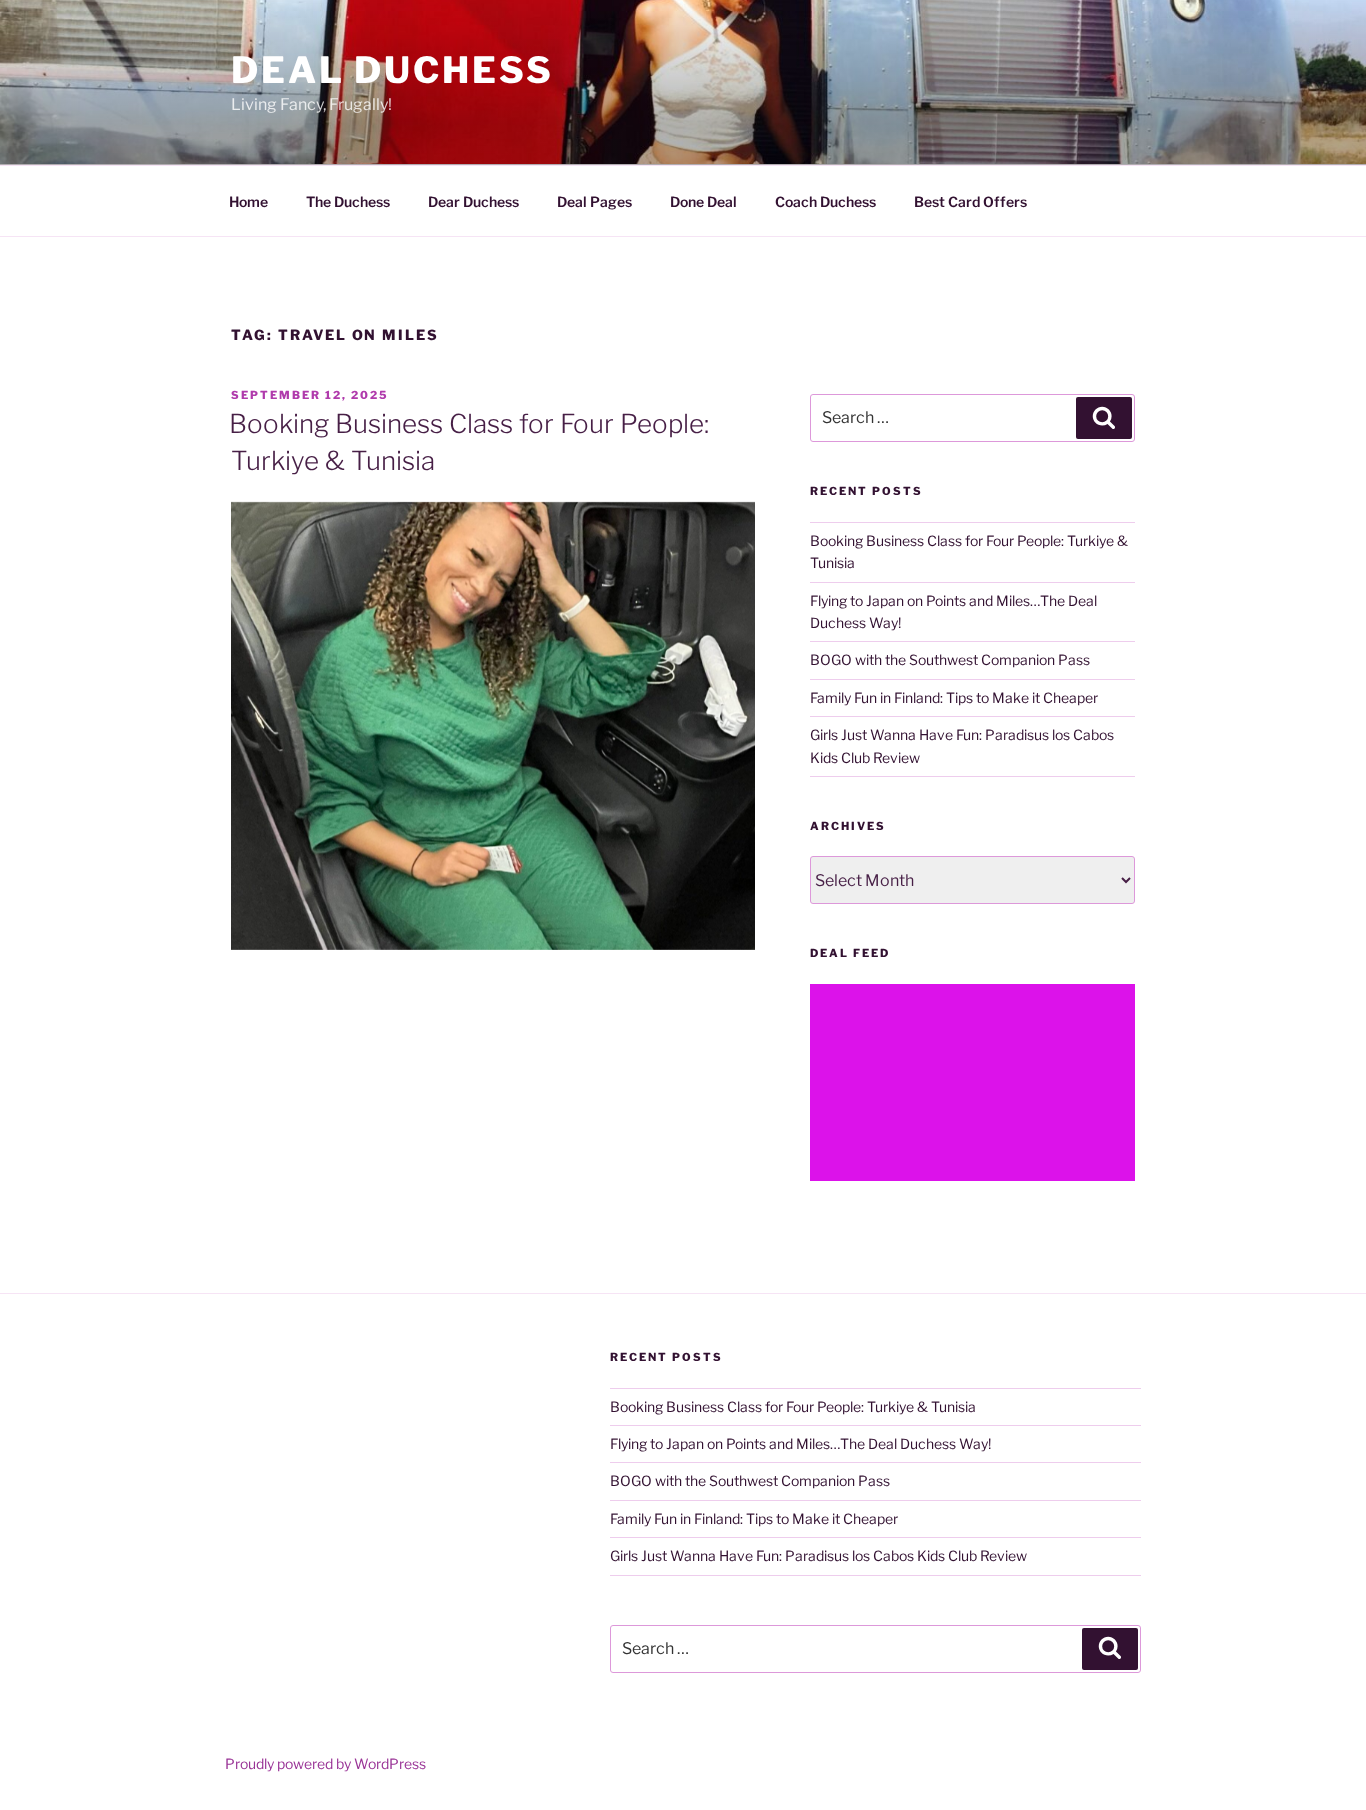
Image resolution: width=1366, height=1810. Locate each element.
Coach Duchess (825, 201)
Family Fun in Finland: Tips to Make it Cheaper (954, 697)
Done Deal (703, 201)
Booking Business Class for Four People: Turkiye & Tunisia (793, 1406)
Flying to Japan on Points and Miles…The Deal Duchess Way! (800, 1443)
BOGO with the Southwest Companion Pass (950, 659)
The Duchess (348, 201)
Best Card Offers (970, 201)
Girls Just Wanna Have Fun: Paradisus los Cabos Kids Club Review (818, 1555)
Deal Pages (594, 201)
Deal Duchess (392, 70)
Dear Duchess (473, 201)
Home (248, 201)
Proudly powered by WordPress (325, 1763)
